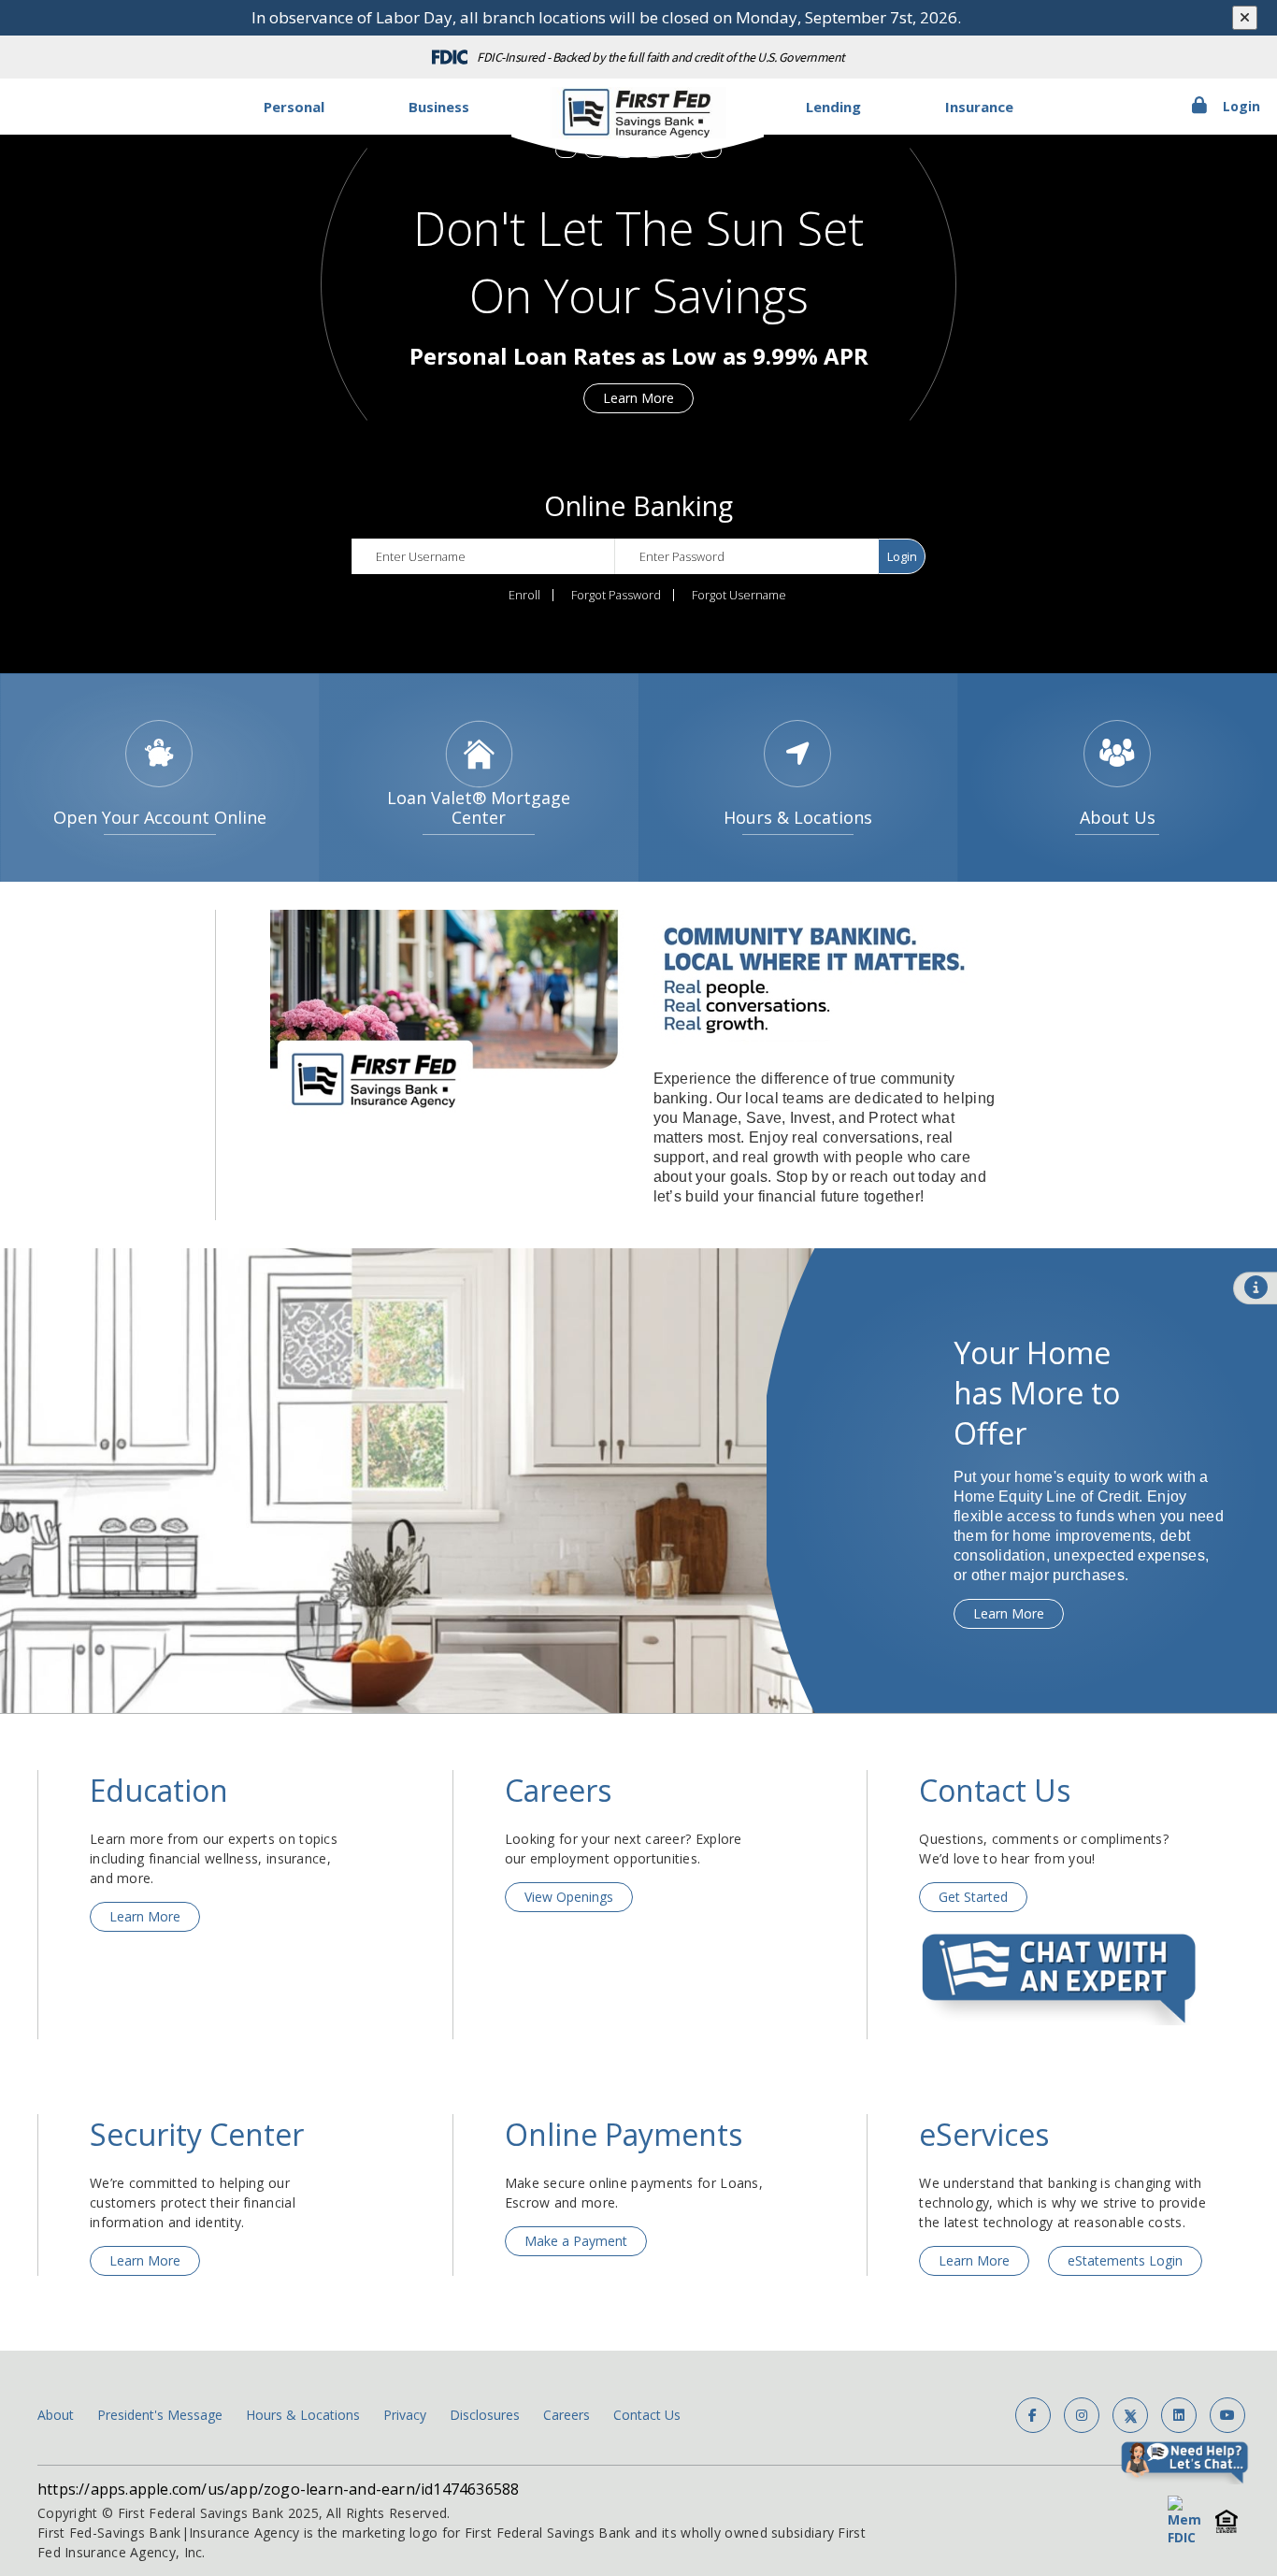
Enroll (524, 595)
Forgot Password (616, 595)
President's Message (160, 2415)
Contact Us (647, 2415)
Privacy (405, 2415)
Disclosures (485, 2415)
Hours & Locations (303, 2415)
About (56, 2415)
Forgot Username (739, 595)
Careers (567, 2415)
